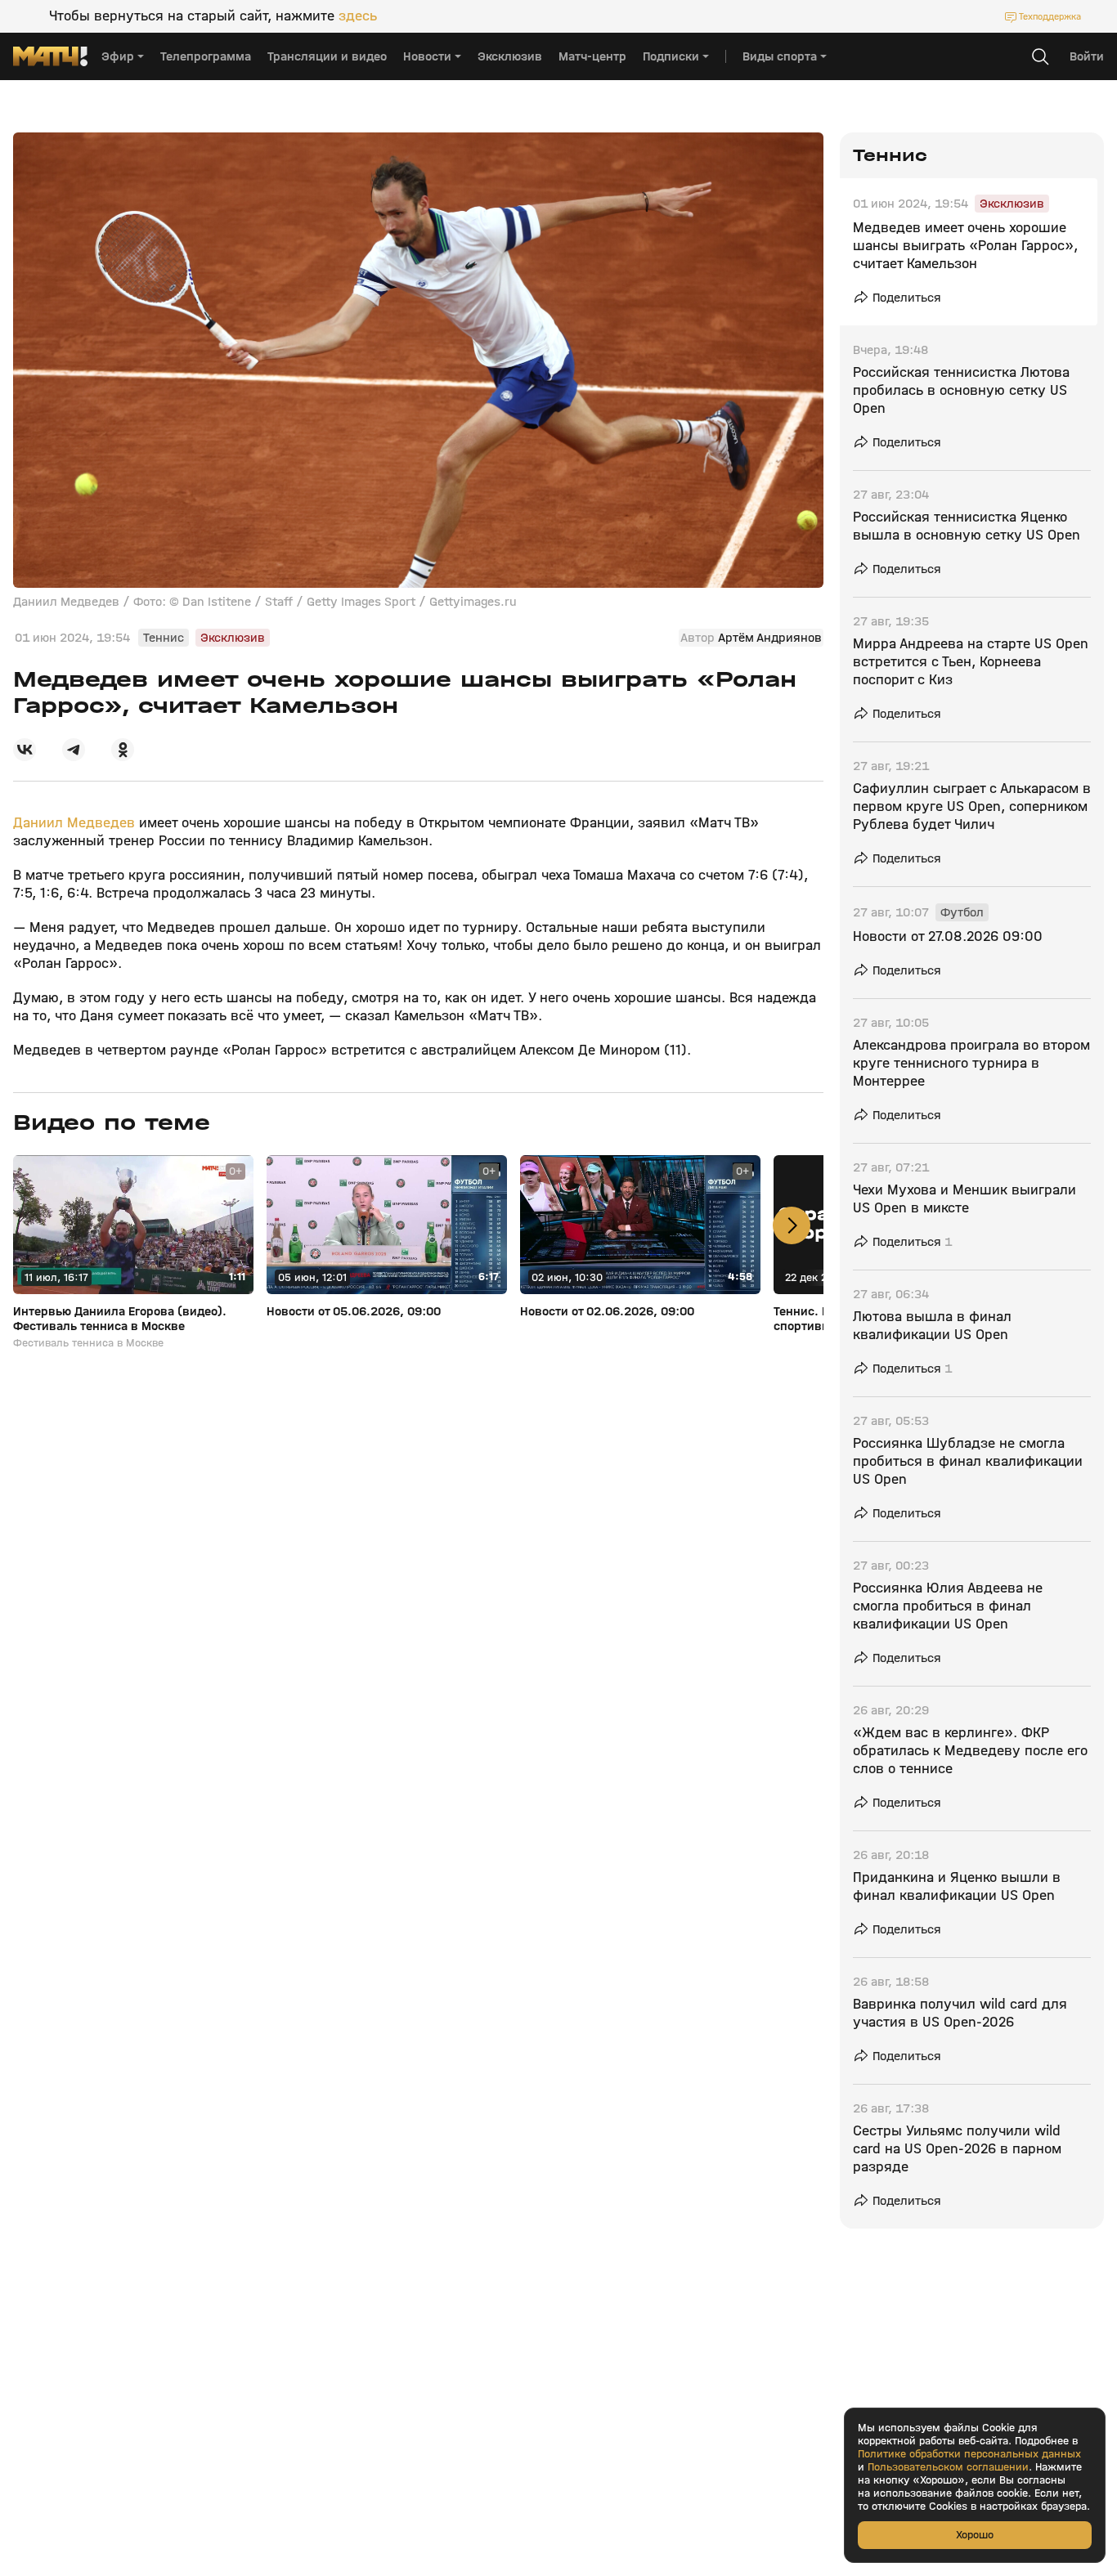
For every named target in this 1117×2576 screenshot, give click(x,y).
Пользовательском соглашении (948, 2467)
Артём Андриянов (770, 638)
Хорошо (975, 2535)
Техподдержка (1050, 16)
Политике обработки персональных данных (969, 2454)
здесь (358, 16)
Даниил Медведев (76, 823)
